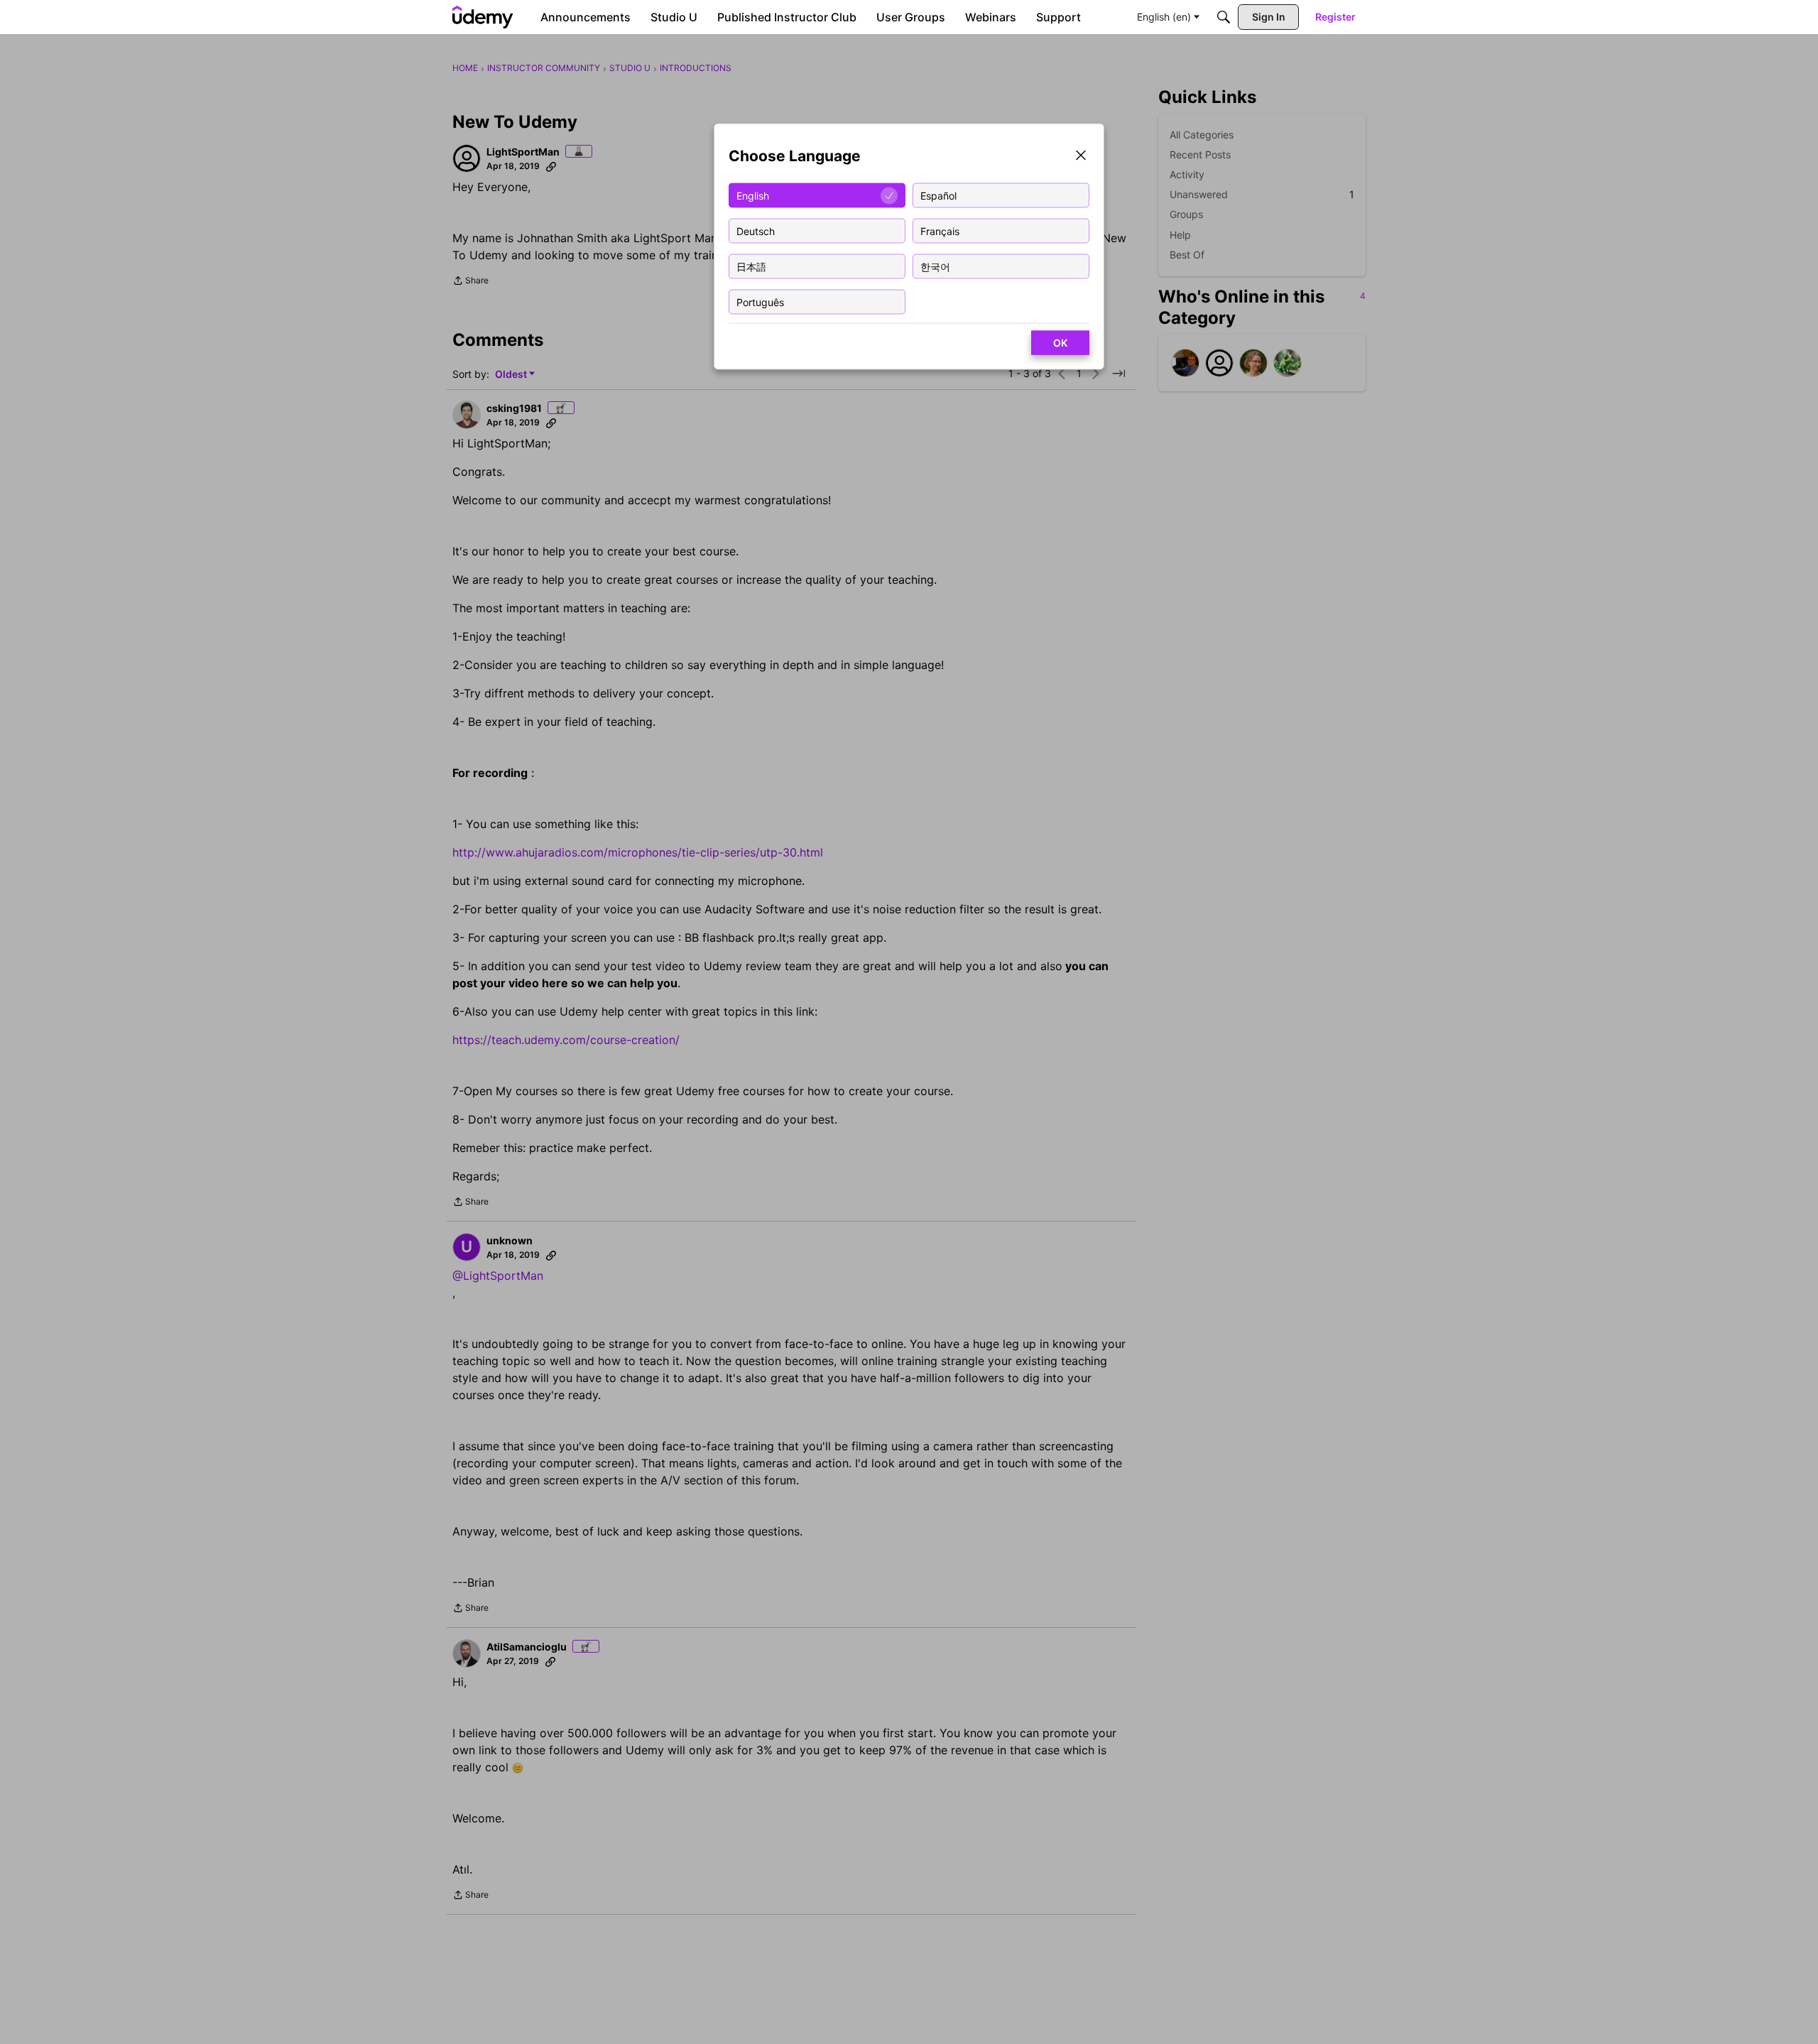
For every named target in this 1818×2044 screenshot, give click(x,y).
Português (760, 301)
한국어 (935, 266)
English (753, 195)
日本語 (751, 266)
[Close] (1081, 157)
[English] (483, 17)
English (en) (1164, 17)
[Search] (1224, 17)
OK (1060, 343)
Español (938, 195)
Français (940, 230)
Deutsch (756, 230)
